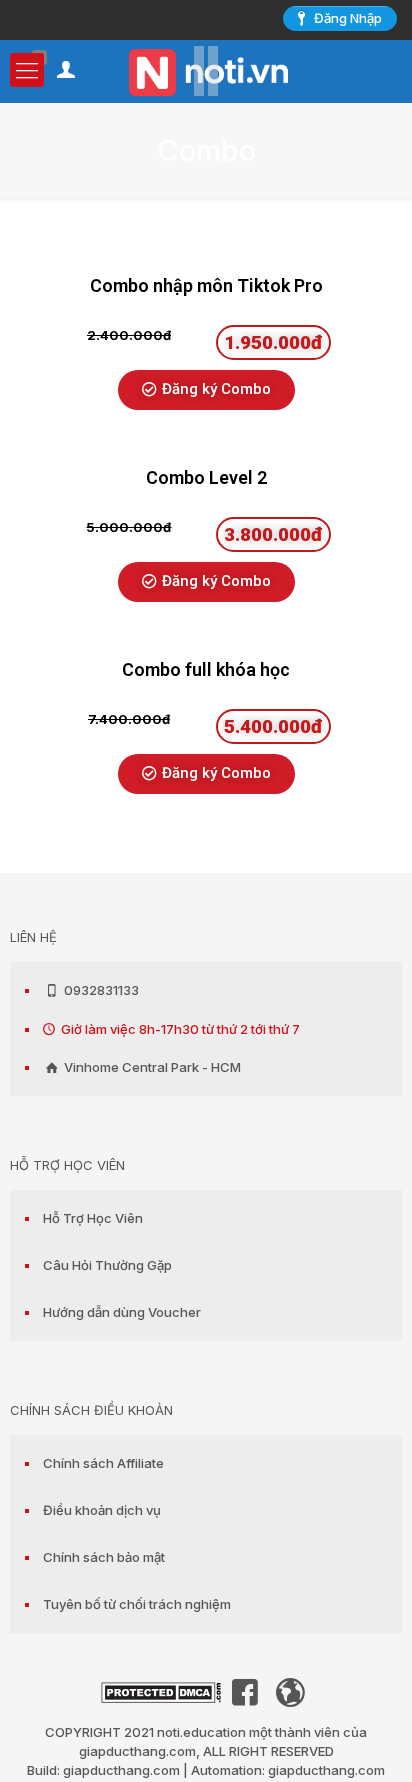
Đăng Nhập (348, 18)
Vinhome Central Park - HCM (151, 1067)
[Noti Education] (206, 71)
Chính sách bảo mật (104, 1557)
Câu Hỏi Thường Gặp (107, 1265)
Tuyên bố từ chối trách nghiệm (137, 1604)
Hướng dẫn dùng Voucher (122, 1312)
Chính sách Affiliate (103, 1463)
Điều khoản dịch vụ (102, 1510)
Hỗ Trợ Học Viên (93, 1218)
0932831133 (100, 990)
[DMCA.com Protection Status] (161, 1698)
